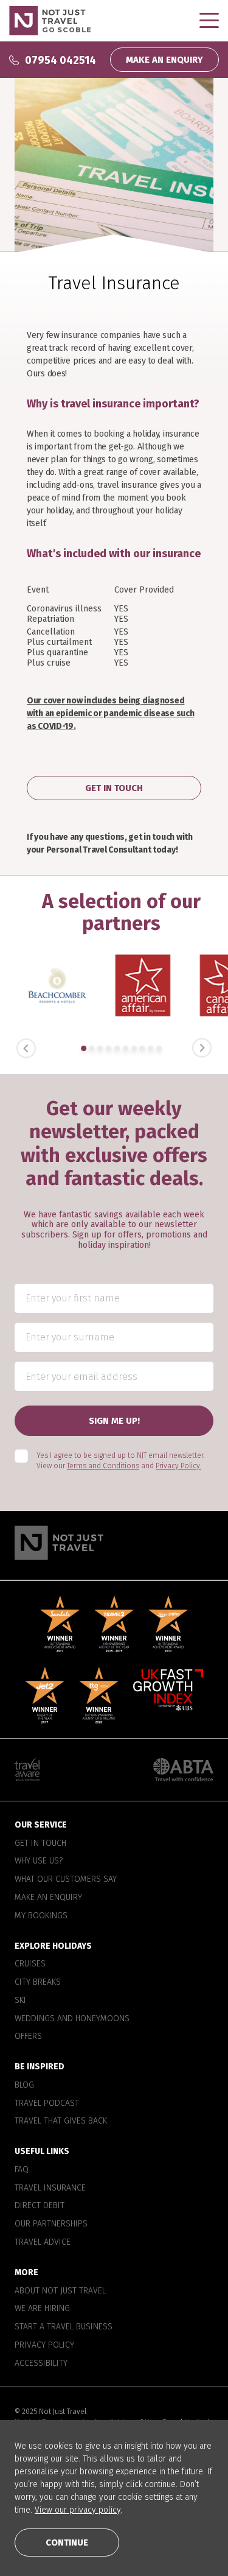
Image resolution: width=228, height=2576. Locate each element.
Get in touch (40, 1843)
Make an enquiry (48, 1898)
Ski (20, 2001)
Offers (28, 2037)
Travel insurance (50, 2188)
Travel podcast (47, 2103)
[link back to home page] (114, 1543)
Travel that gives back (61, 2122)
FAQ (22, 2170)
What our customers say (66, 1880)
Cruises (30, 1965)
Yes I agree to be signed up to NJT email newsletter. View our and (120, 1461)
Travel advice (43, 2242)
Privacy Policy (44, 2345)
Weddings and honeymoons (72, 2019)
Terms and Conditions (103, 1466)
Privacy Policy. (178, 1466)
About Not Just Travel (60, 2291)
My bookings (41, 1916)
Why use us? (39, 1862)
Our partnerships (51, 2225)
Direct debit (40, 2206)
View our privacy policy (78, 2510)
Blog (24, 2085)
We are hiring (42, 2309)
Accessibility (41, 2363)
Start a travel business (64, 2327)
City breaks (38, 1982)
